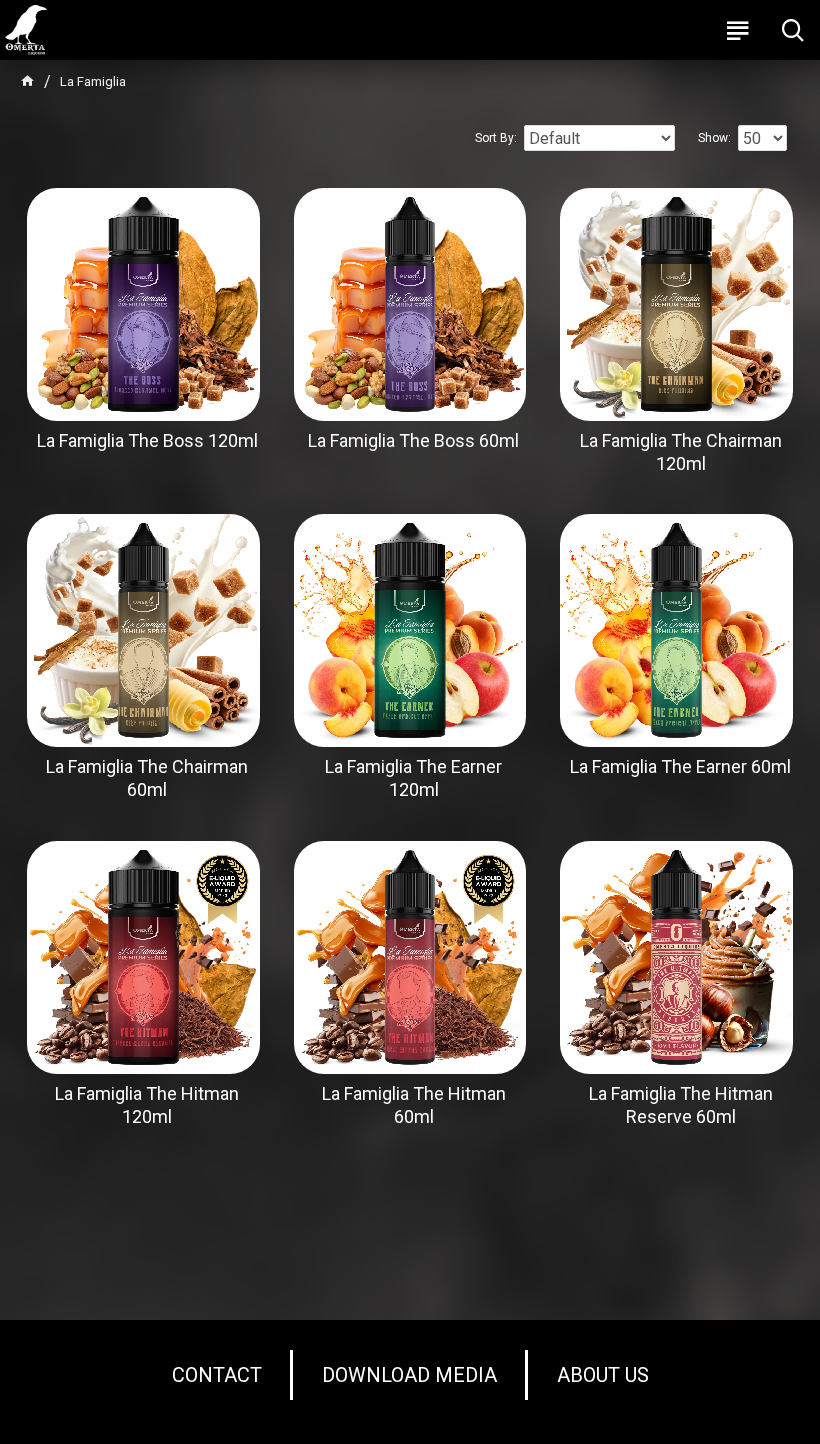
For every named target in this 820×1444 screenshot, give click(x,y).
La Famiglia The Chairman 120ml (681, 452)
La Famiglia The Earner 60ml (680, 766)
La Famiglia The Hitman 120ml (147, 1105)
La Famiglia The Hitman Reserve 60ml (681, 1105)
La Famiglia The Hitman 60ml (414, 1105)
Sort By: (496, 138)
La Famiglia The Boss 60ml (413, 440)
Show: (714, 138)
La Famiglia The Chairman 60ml (147, 778)
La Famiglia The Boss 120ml (147, 440)
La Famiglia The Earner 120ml (413, 778)
